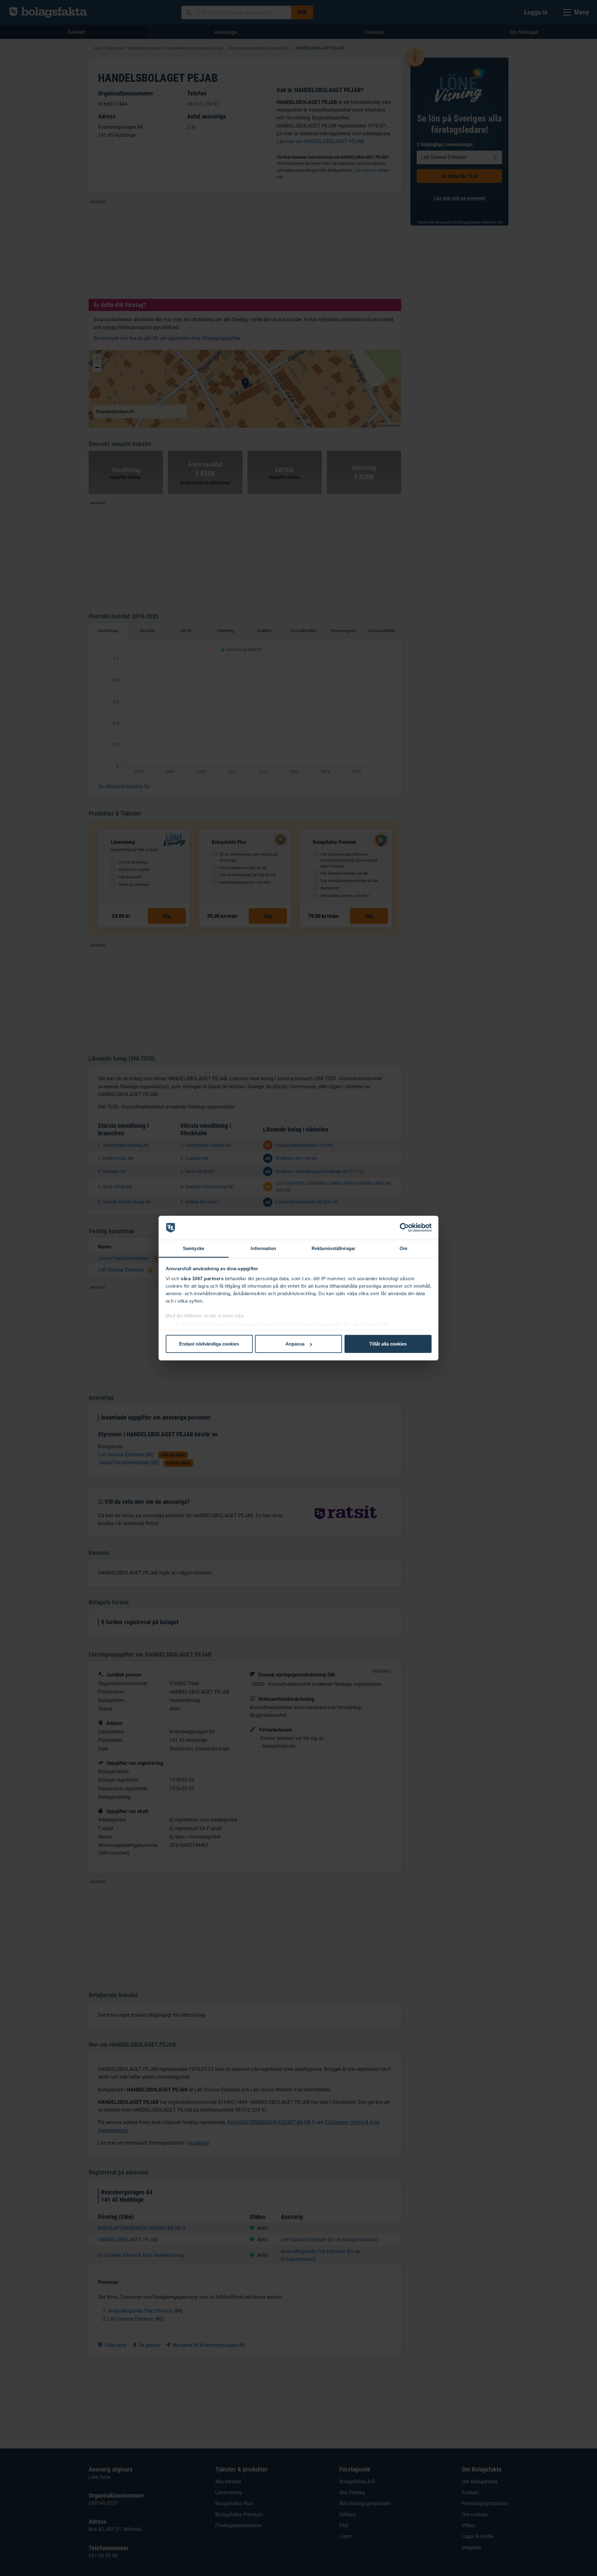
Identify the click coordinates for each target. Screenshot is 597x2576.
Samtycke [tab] (194, 1248)
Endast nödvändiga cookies (209, 1344)
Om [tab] (403, 1248)
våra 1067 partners (202, 1278)
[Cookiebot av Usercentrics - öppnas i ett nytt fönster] (404, 1228)
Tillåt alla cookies (388, 1344)
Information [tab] (263, 1248)
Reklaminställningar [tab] (333, 1248)
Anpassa (295, 1344)
